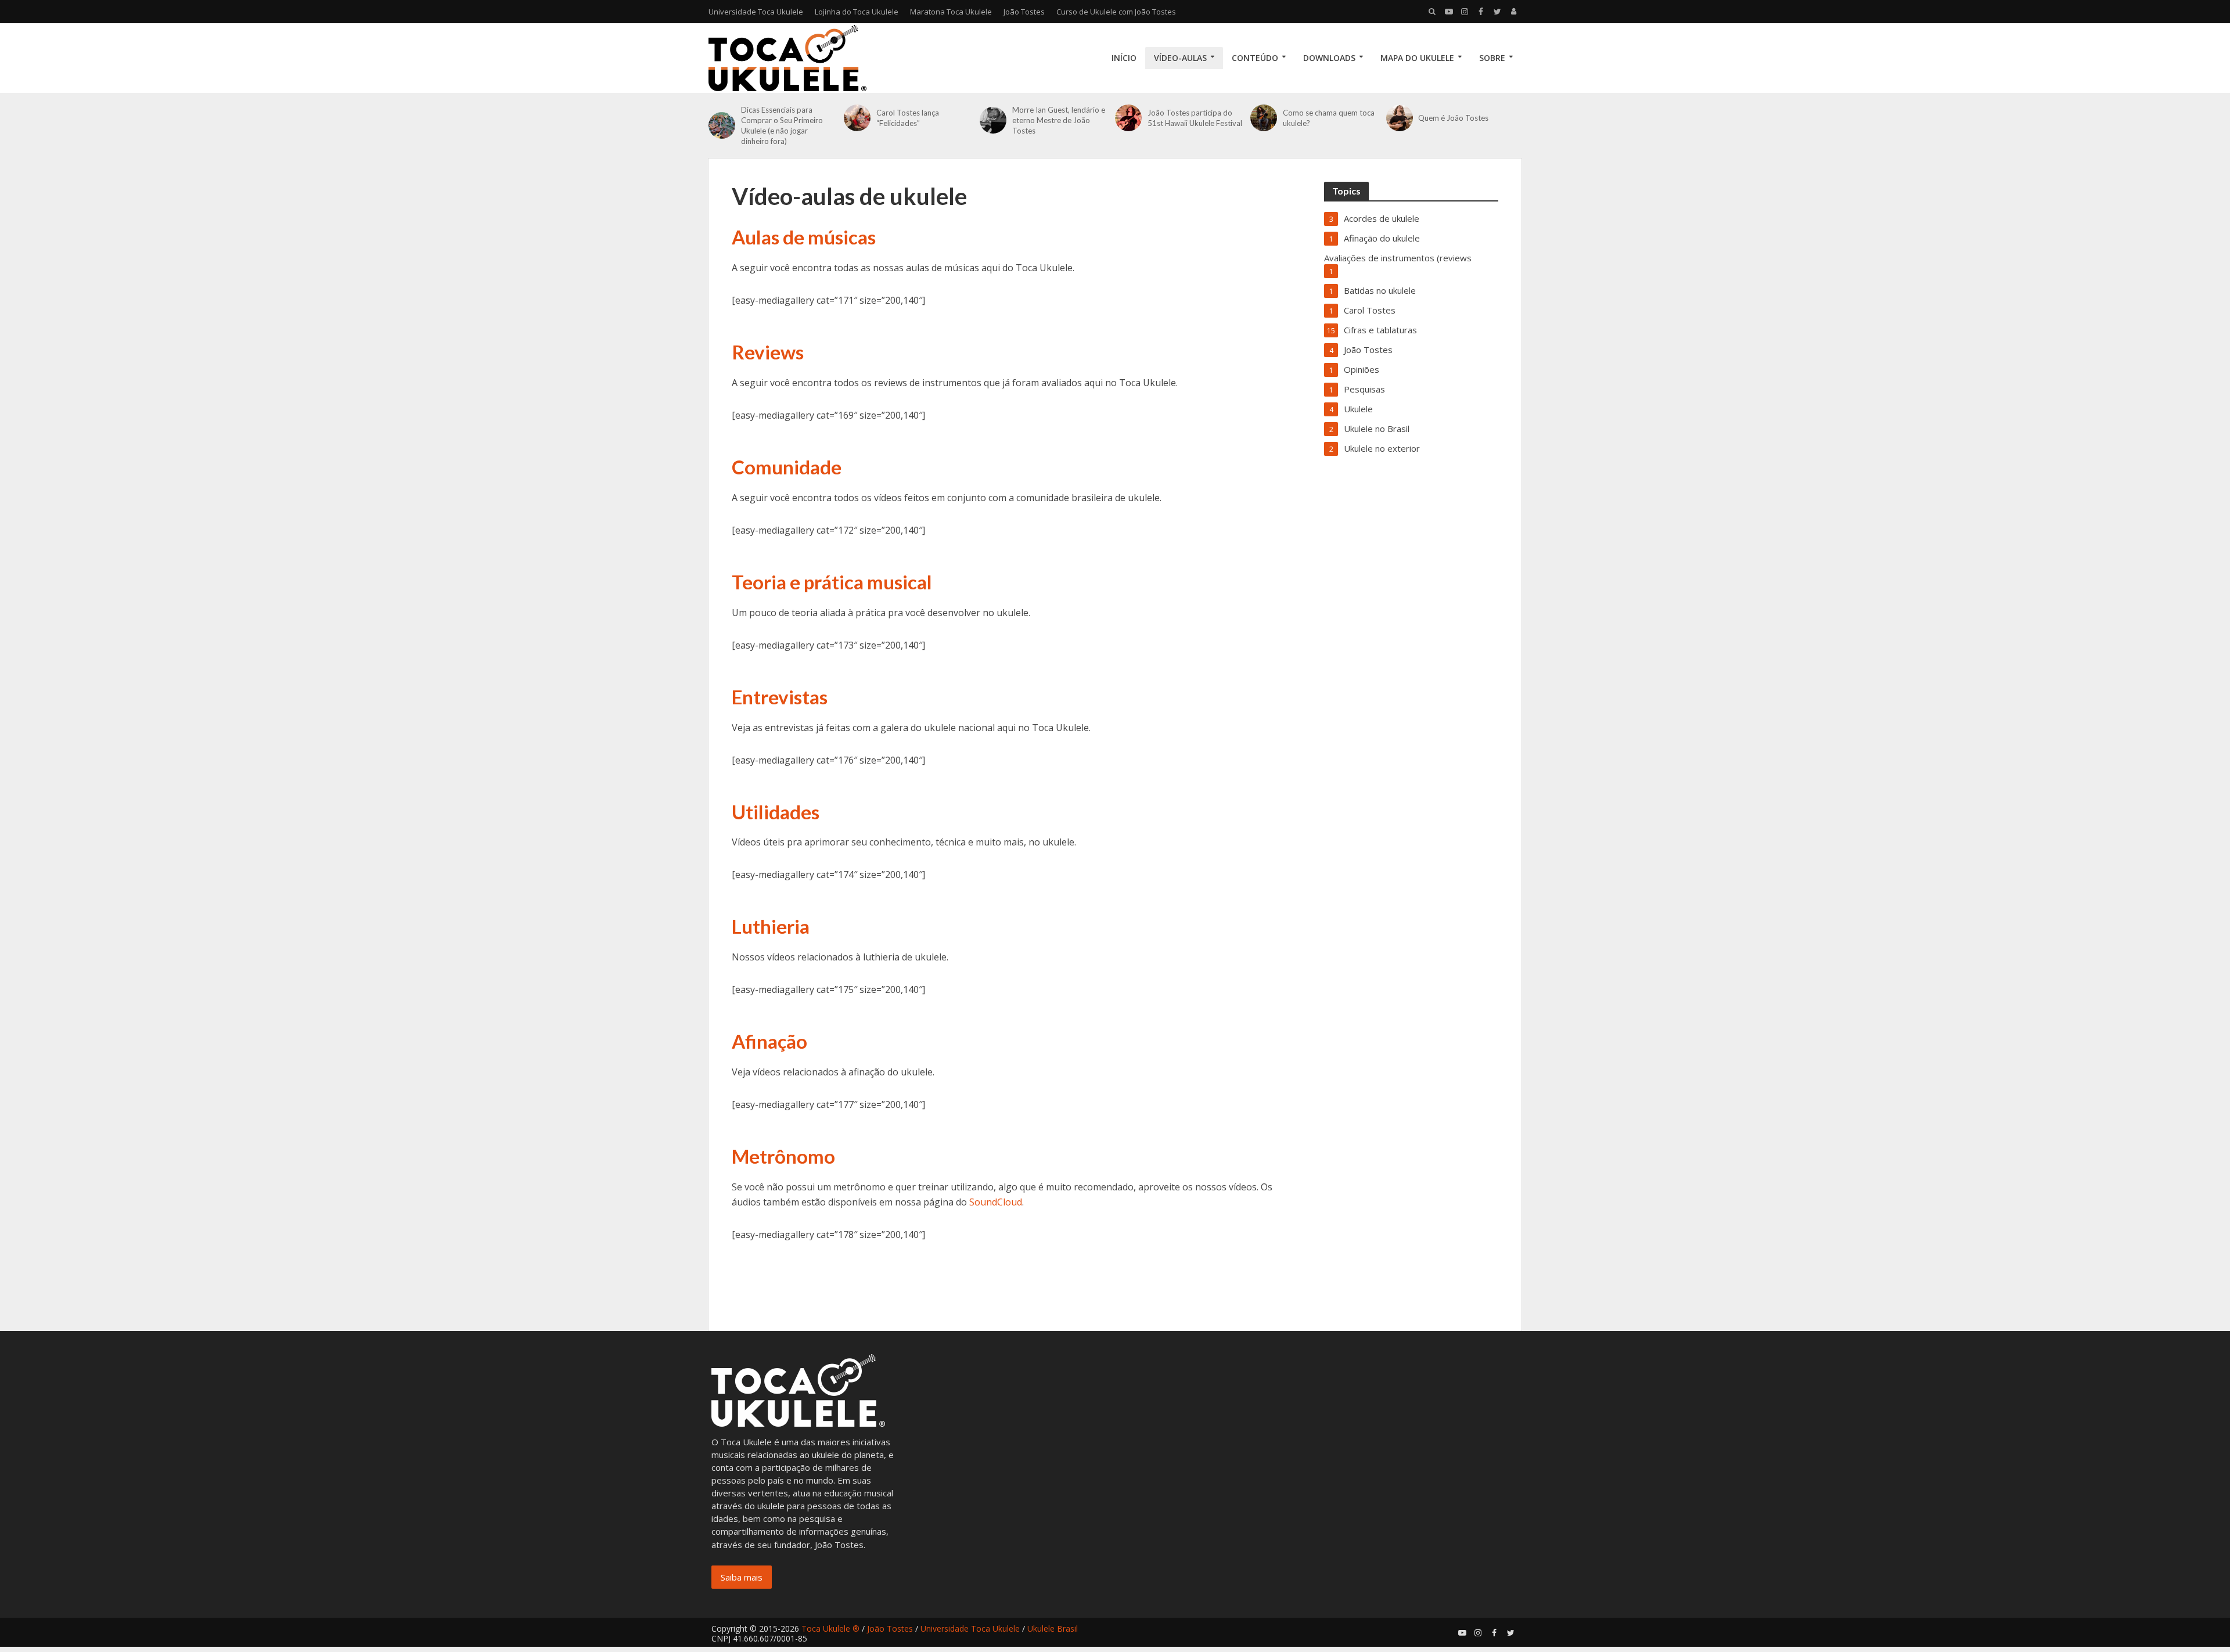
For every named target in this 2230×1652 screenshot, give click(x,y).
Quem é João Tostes (1453, 118)
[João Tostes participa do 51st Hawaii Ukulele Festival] (1128, 118)
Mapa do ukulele (1417, 58)
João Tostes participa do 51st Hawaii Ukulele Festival (1195, 118)
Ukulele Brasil (1053, 1628)
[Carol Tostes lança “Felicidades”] (857, 118)
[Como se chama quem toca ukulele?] (1264, 118)
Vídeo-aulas (1180, 58)
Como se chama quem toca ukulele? (1329, 118)
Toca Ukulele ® (830, 1628)
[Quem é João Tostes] (1400, 118)
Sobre (1492, 58)
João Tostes (1024, 12)
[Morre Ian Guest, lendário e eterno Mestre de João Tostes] (993, 120)
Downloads (1329, 58)
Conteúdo (1255, 58)
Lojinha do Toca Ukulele (857, 12)
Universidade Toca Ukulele (756, 12)
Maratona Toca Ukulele (951, 12)
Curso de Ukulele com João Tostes (1116, 12)
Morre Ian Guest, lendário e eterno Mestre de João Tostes (1059, 120)
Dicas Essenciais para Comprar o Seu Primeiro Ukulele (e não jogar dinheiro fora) (782, 125)
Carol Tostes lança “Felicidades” (908, 118)
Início (1124, 58)
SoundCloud (996, 1202)
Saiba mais (742, 1577)
